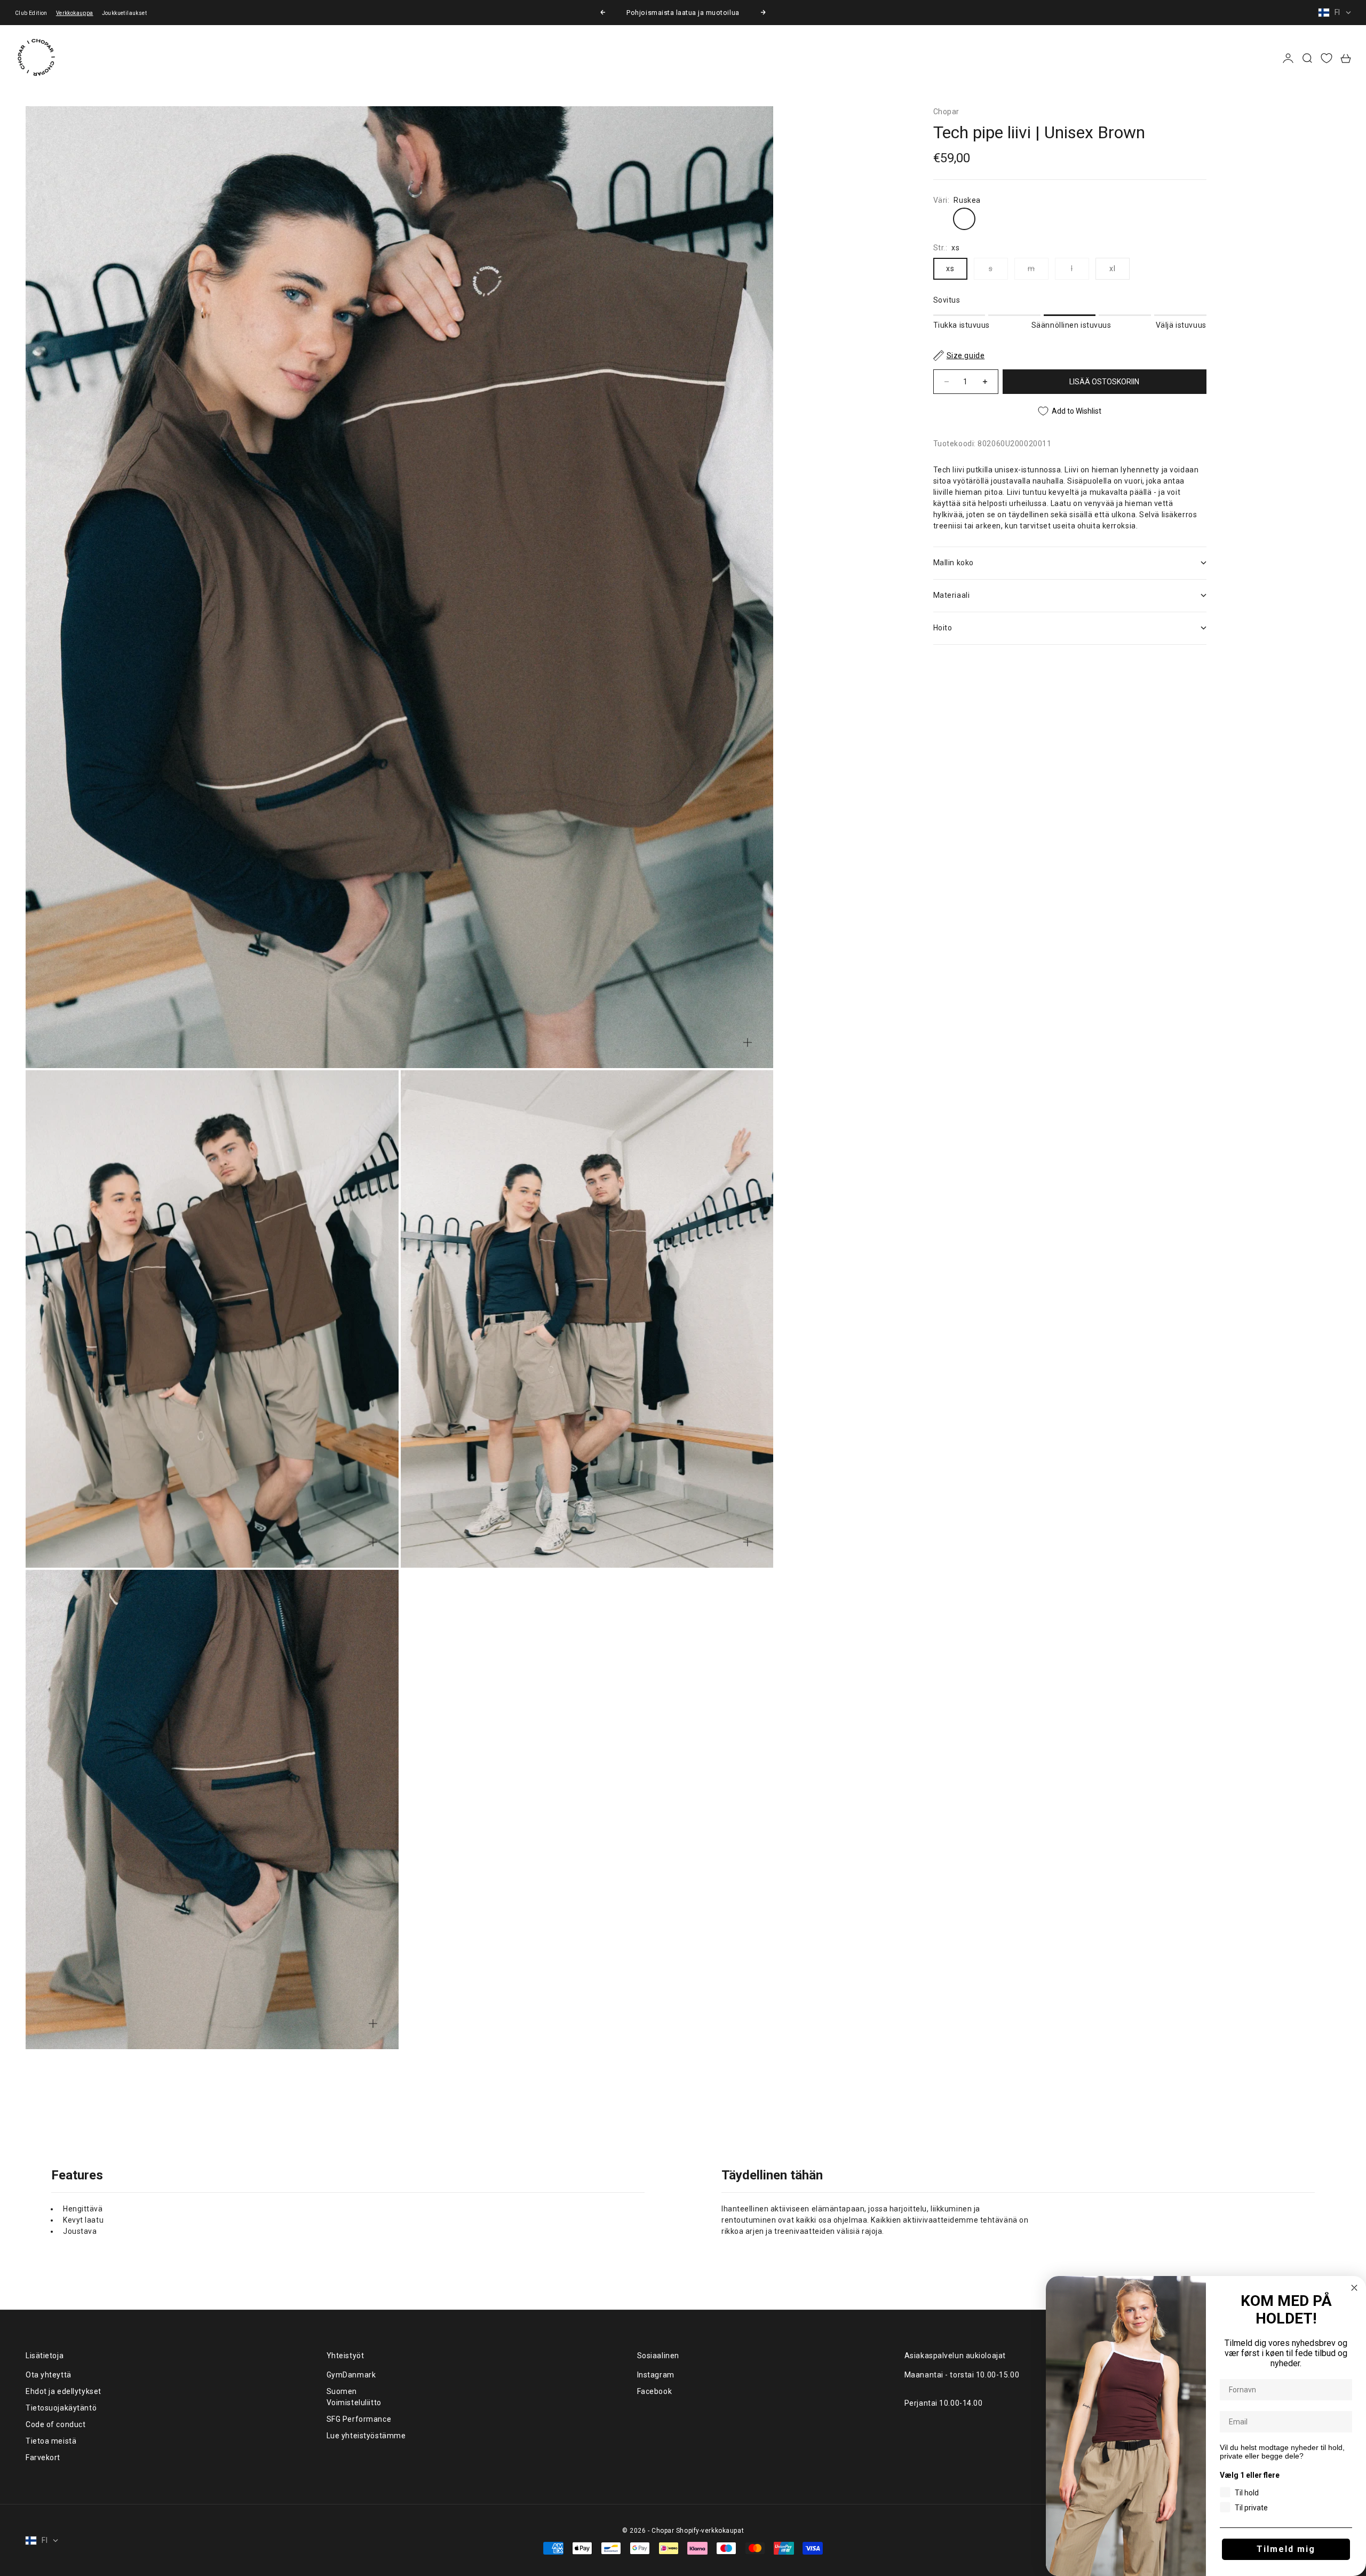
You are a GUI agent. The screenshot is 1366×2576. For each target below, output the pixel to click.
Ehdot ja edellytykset (63, 2391)
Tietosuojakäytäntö (61, 2408)
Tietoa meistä (51, 2441)
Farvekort (43, 2458)
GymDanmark (351, 2375)
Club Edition (31, 13)
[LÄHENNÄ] (748, 1042)
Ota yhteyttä (49, 2375)
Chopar (946, 112)
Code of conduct (55, 2424)
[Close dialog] (1354, 2288)
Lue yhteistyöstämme (366, 2436)
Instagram (656, 2375)
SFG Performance (359, 2419)
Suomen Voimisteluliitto (354, 2397)
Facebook (654, 2391)
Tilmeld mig (1286, 2549)
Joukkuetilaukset (124, 13)
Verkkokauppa (75, 13)
